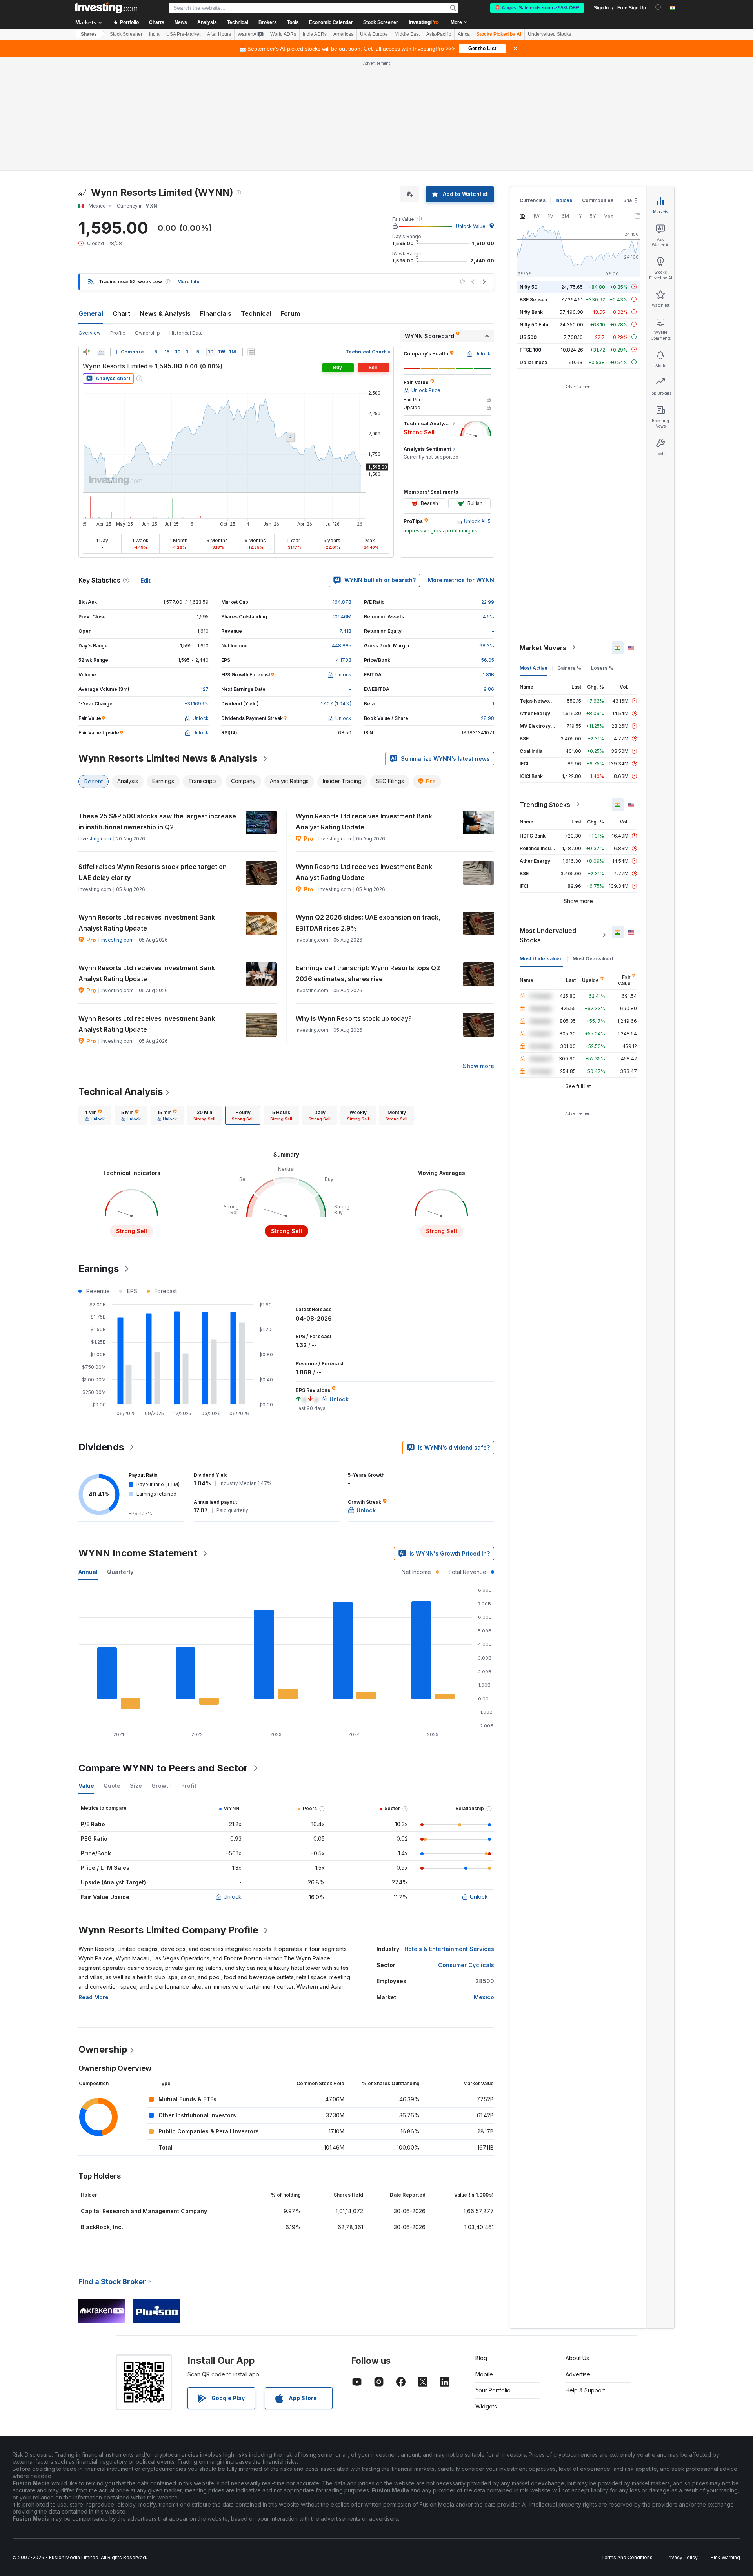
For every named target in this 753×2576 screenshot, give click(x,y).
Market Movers (543, 647)
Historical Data (186, 333)
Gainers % (569, 668)
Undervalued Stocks (549, 34)
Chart (121, 313)
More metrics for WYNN (461, 580)
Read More (94, 1997)
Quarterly (120, 1572)
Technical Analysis (121, 1092)
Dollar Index (534, 362)
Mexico (484, 1997)
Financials (216, 313)
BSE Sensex (534, 299)
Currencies (533, 200)
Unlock (233, 1897)
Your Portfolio (493, 2390)
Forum (290, 313)
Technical (256, 313)
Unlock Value (471, 226)
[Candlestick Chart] (86, 352)
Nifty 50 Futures (538, 324)
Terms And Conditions (627, 2557)
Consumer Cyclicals (466, 1965)
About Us (577, 2358)
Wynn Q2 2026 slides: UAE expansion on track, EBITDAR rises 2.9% (368, 923)
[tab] (95, 1115)
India (154, 34)
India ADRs (315, 34)
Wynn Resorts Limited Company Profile (168, 1930)
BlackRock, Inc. (102, 2227)
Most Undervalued (541, 958)
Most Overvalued (593, 958)
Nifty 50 (528, 287)
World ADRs (283, 34)
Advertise (578, 2374)
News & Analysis (165, 313)
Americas (343, 34)
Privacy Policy (682, 2557)
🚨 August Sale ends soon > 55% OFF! (537, 8)
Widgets (486, 2406)
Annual (88, 1572)
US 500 (528, 337)
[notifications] (658, 7)
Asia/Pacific (439, 34)
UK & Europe (374, 34)
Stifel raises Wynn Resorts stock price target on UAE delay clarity (153, 872)
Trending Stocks (545, 804)
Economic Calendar (331, 22)
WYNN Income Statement (138, 1553)
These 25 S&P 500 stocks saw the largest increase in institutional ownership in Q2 (157, 822)
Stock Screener (381, 22)
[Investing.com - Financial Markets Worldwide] (106, 8)
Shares (89, 34)
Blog (481, 2358)
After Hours (219, 34)
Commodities (598, 200)
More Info (188, 281)
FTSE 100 (530, 349)
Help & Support (585, 2390)
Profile (118, 333)
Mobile (484, 2374)
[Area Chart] (101, 352)
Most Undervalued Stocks (548, 935)
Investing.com (95, 839)
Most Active (534, 668)
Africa (464, 34)
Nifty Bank (531, 312)
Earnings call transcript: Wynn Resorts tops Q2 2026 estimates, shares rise (368, 973)
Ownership (147, 333)
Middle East (407, 34)
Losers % (602, 668)
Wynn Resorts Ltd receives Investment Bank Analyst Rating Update (364, 822)
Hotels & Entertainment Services (449, 1949)
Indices (564, 200)
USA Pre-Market (183, 34)
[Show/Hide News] (251, 352)
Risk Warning (725, 2557)
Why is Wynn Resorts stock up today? (354, 1018)
